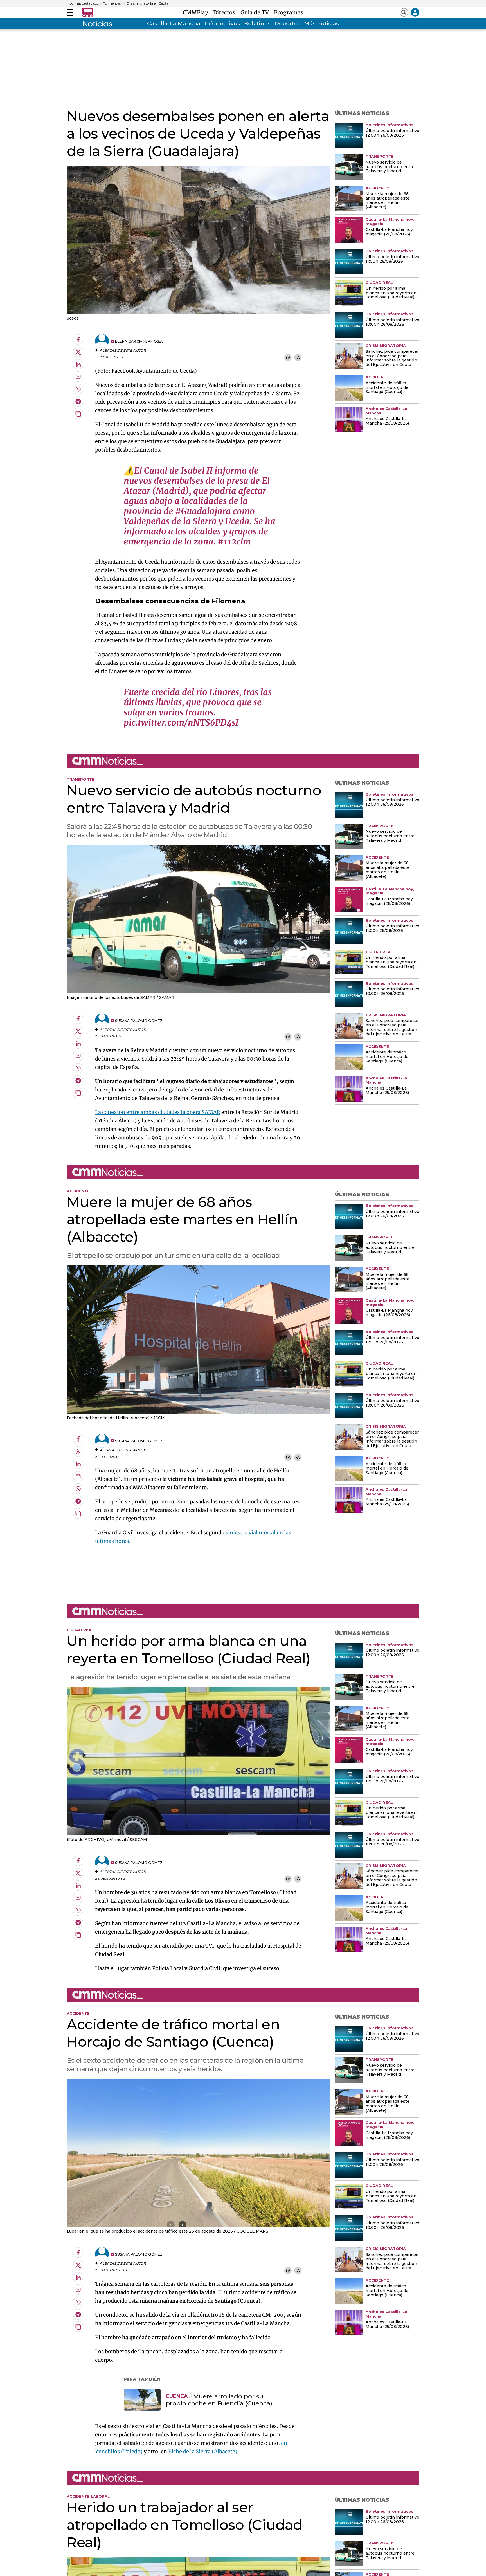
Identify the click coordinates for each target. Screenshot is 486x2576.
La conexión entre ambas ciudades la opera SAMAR (158, 1112)
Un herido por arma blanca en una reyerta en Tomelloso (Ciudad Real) (391, 293)
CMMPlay (197, 12)
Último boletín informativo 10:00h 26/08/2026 (392, 322)
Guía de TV (256, 12)
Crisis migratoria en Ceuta (147, 3)
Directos (226, 12)
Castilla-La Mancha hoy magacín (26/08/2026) (389, 232)
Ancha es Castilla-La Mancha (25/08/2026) (387, 421)
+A (288, 358)
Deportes (287, 24)
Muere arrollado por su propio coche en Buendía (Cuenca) (219, 2400)
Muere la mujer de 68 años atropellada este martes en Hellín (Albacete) (388, 201)
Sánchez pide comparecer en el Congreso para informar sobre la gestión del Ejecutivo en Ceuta (392, 358)
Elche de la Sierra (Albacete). (204, 2451)
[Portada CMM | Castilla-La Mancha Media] (88, 12)
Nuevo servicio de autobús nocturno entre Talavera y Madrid (390, 167)
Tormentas (112, 3)
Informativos (222, 24)
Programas (289, 12)
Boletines (257, 24)
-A (298, 358)
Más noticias (322, 24)
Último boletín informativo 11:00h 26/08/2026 (392, 259)
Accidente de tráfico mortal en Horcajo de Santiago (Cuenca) (387, 388)
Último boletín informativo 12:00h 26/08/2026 (392, 133)
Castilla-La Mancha (174, 24)
